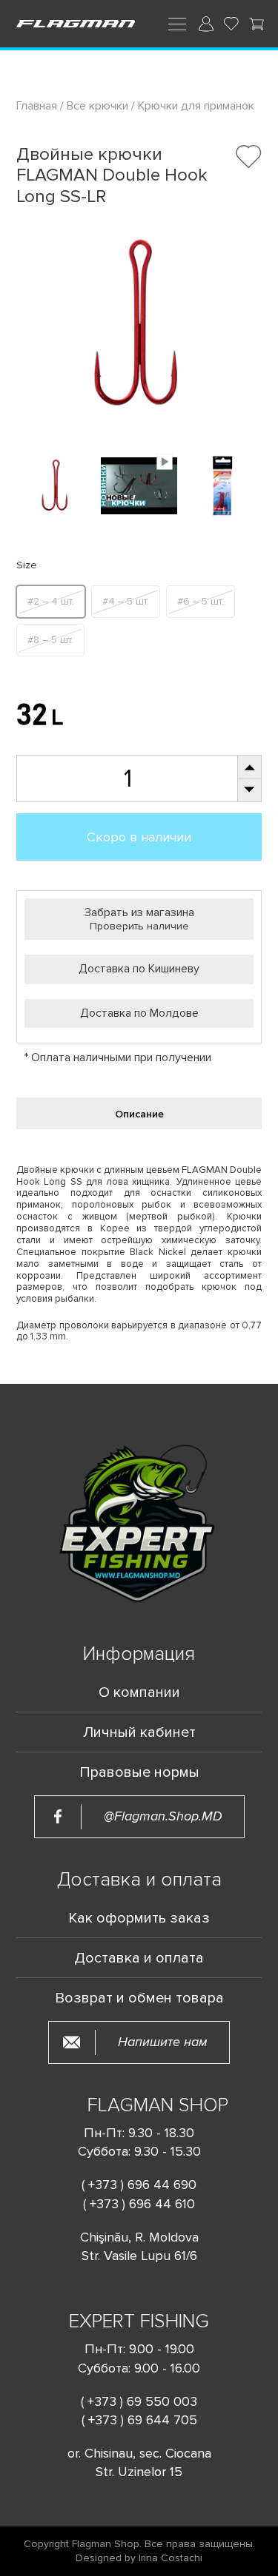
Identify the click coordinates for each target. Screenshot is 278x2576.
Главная (38, 106)
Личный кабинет (139, 1732)
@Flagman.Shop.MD (163, 1816)
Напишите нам (163, 2042)
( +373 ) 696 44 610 (139, 2204)
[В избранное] (249, 157)
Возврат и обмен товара (139, 1998)
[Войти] (206, 24)
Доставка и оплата (139, 1958)
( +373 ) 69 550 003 (139, 2401)
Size (27, 566)
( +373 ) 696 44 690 (139, 2185)
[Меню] (177, 23)
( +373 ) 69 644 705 (139, 2420)
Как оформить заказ (139, 1918)
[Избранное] (231, 24)
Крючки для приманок (196, 106)
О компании (139, 1692)
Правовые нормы (139, 1772)
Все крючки (97, 106)
